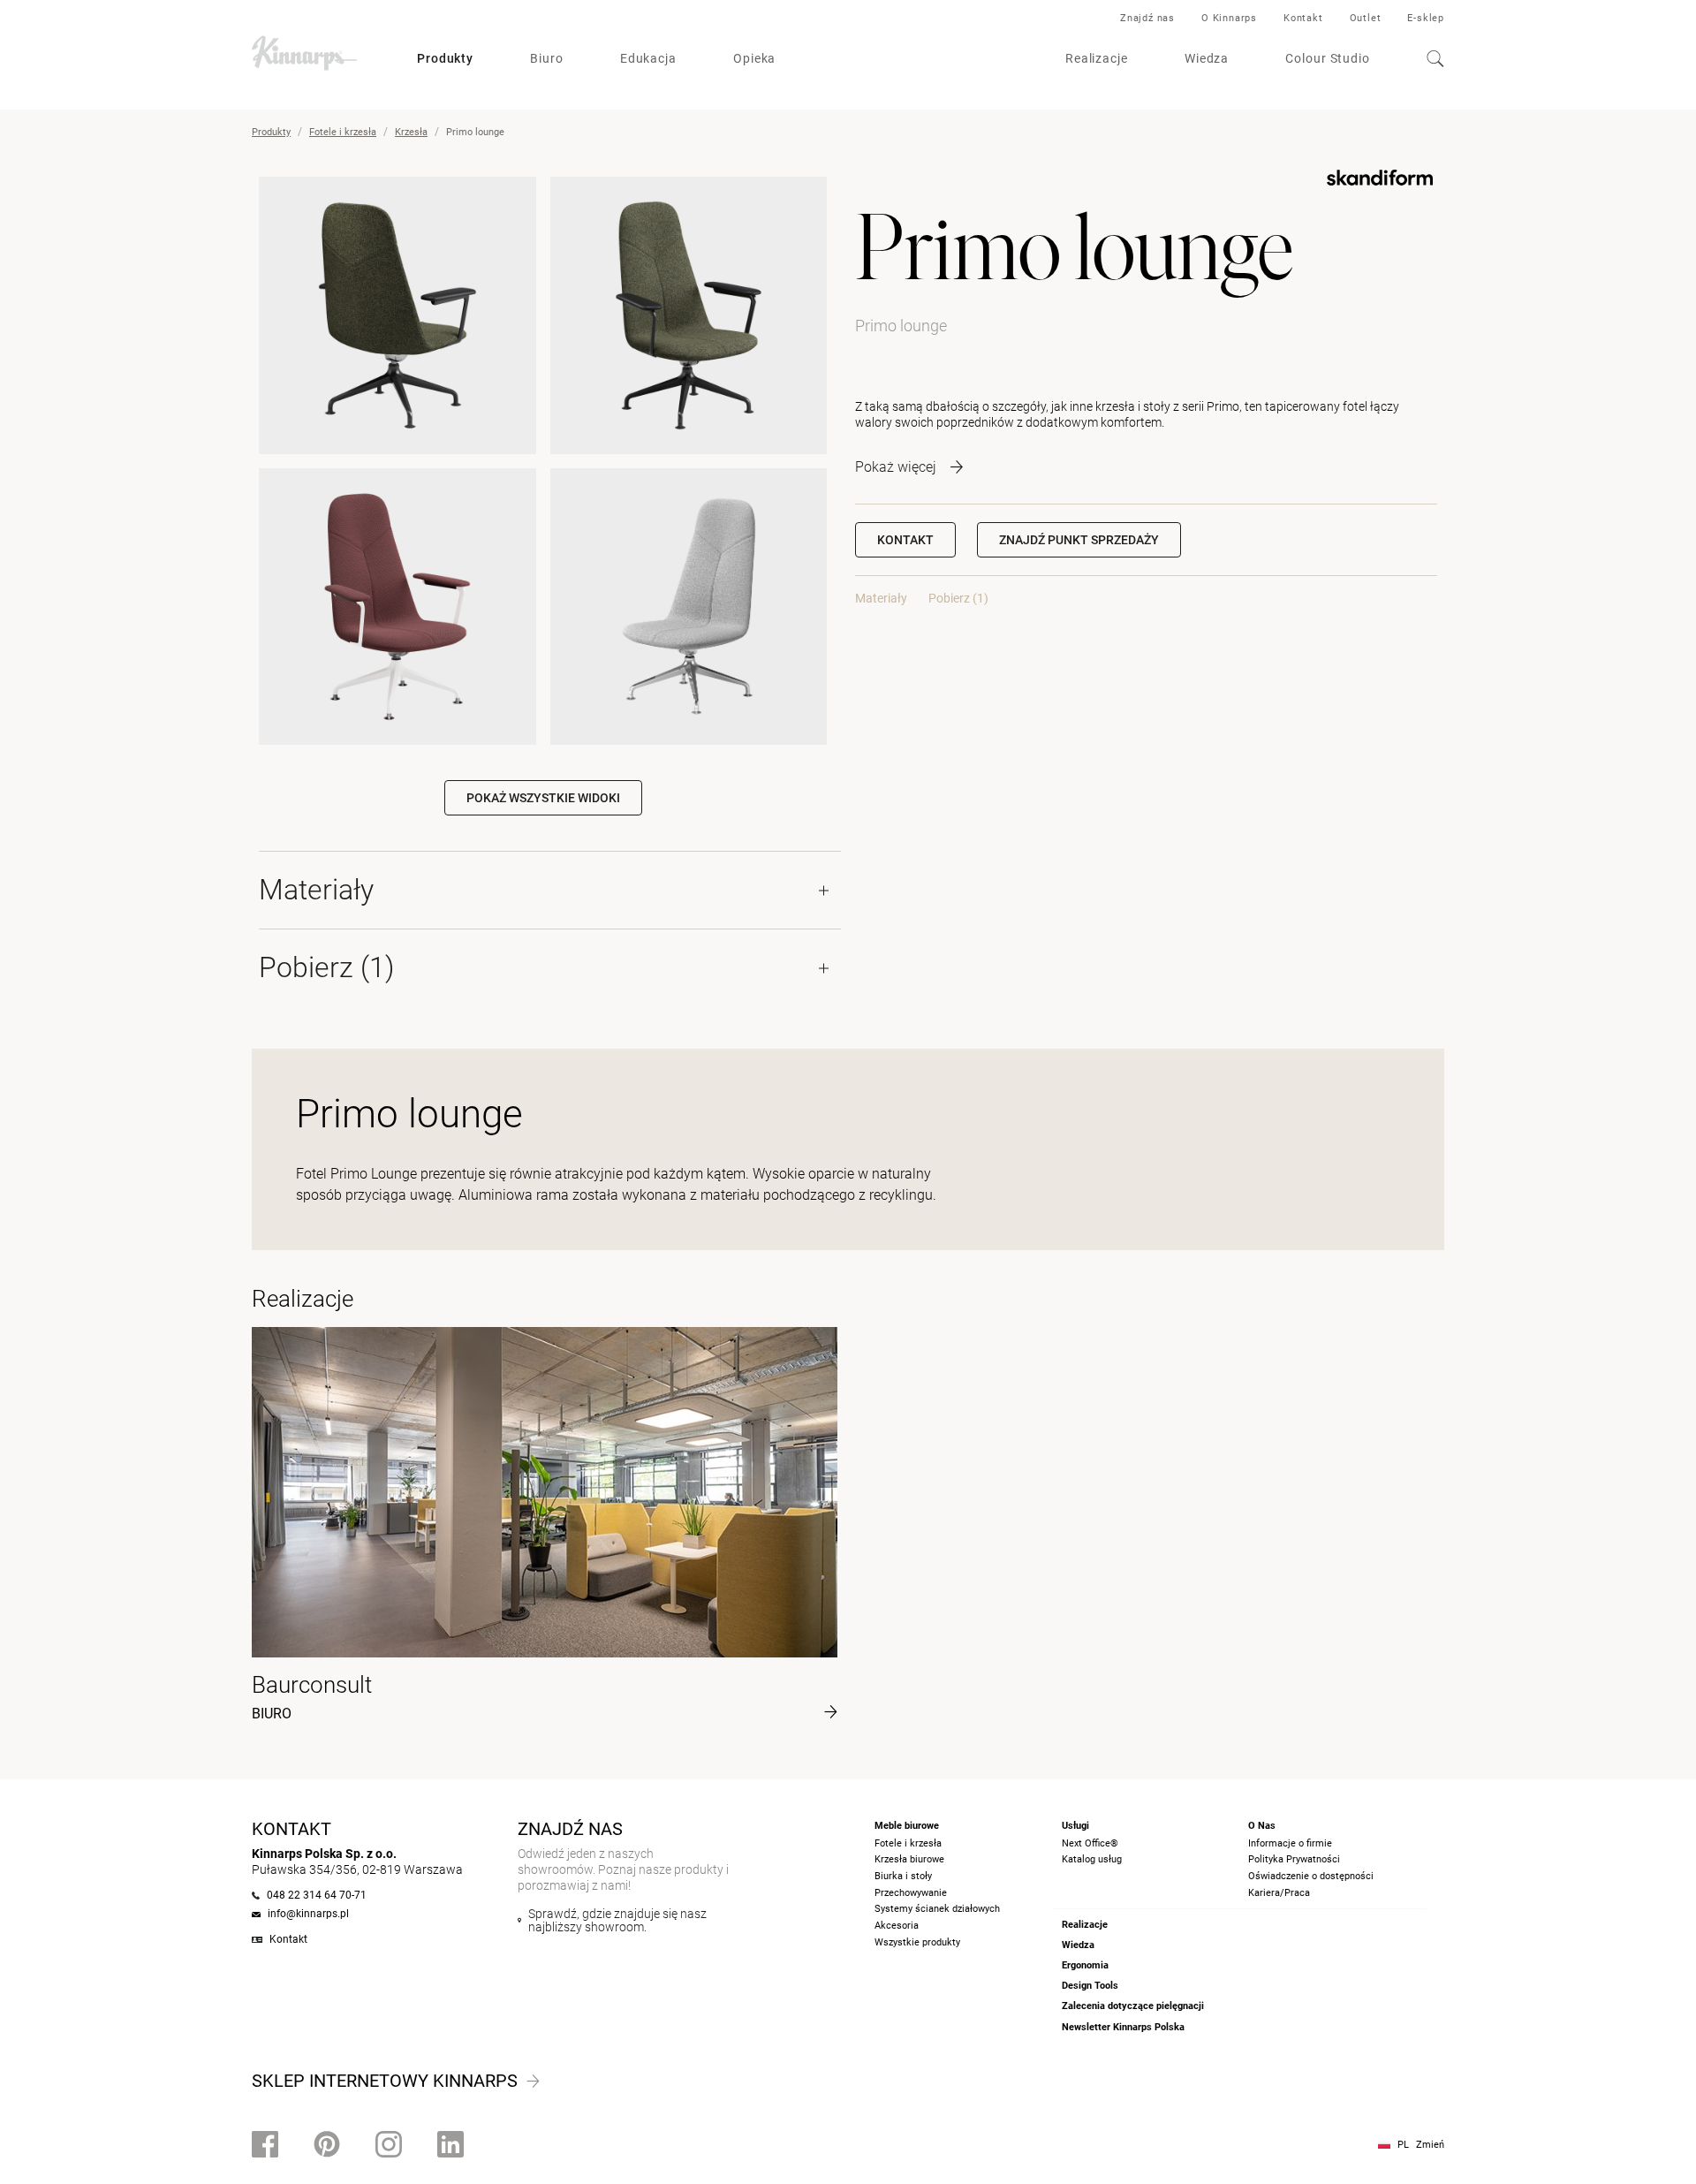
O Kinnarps (1229, 18)
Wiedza (1207, 58)
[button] (1079, 540)
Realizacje (1097, 58)
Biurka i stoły (903, 1876)
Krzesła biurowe (909, 1859)
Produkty (445, 58)
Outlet (1366, 18)
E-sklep (1426, 18)
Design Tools (1090, 1986)
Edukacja (648, 58)
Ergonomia (1085, 1965)
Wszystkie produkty (917, 1942)
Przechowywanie (911, 1893)
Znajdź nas (1147, 18)
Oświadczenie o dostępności (1311, 1876)
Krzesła (411, 132)
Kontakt (1303, 18)
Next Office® (1090, 1843)
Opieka (754, 58)
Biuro (547, 58)
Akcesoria (897, 1926)
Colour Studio (1328, 58)
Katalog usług (1092, 1859)
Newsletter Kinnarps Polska (1123, 2027)
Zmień (1430, 2145)
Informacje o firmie (1290, 1843)
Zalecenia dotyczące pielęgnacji (1133, 2006)
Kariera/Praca (1279, 1893)
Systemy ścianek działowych (937, 1909)
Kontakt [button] (905, 540)
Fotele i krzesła (343, 132)
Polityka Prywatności (1294, 1859)
